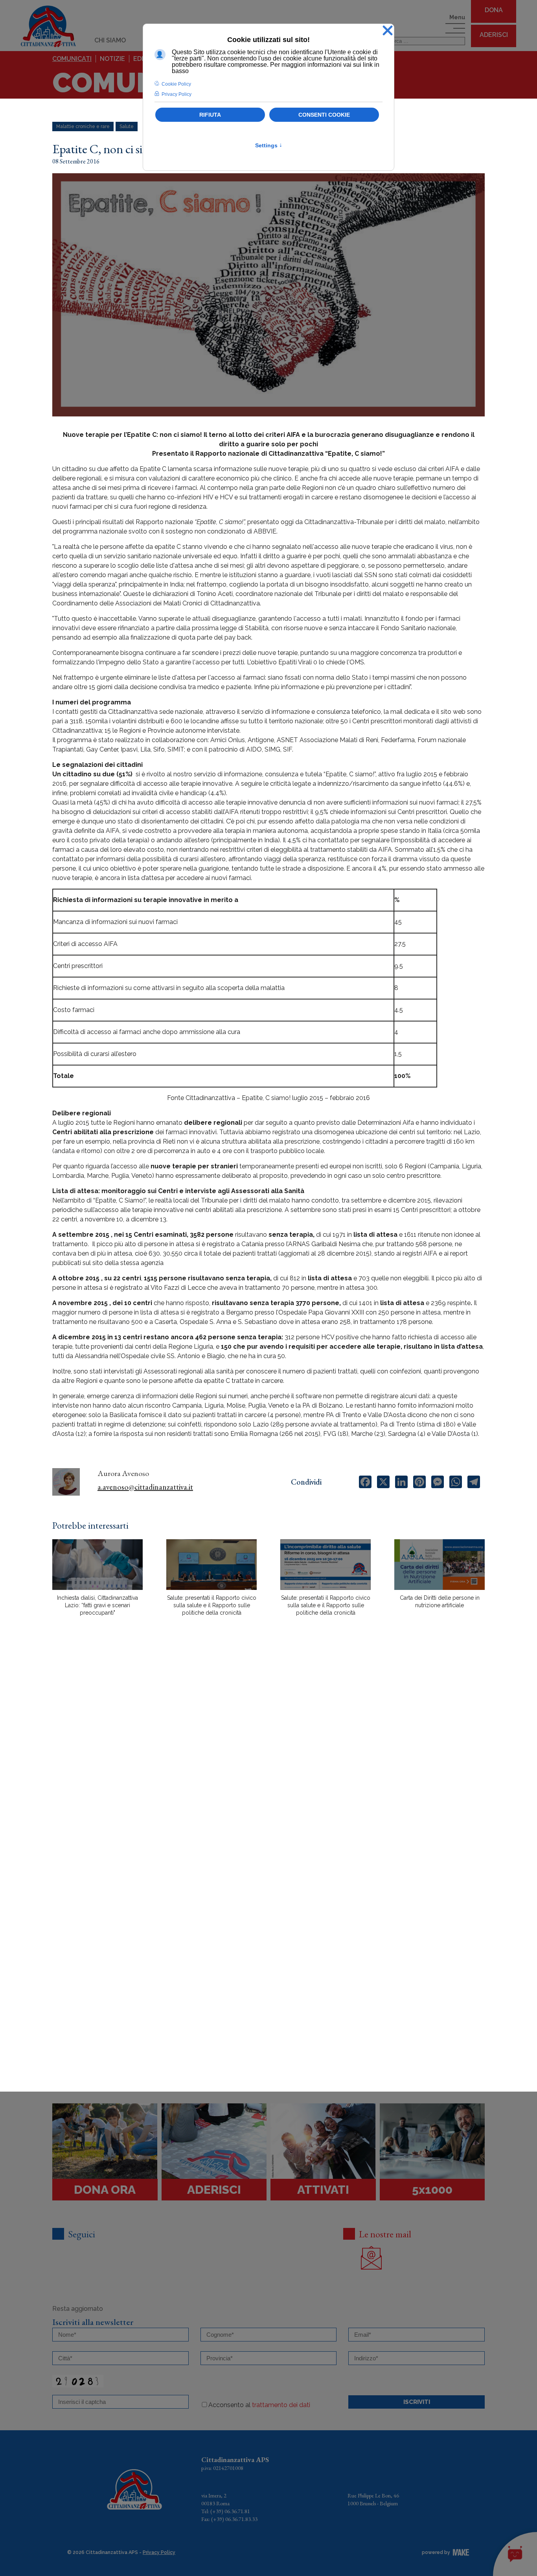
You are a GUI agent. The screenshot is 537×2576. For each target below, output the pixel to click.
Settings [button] (269, 145)
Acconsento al (259, 2405)
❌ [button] (388, 31)
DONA (494, 10)
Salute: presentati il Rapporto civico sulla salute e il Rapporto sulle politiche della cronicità (212, 1605)
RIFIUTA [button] (210, 115)
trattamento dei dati (281, 2405)
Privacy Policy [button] (177, 94)
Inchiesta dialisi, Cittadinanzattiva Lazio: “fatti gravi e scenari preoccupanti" (97, 1605)
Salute (127, 127)
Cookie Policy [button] (176, 84)
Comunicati (72, 59)
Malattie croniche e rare (83, 127)
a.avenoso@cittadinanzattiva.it (145, 1487)
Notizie (112, 59)
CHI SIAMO (110, 40)
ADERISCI (494, 35)
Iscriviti (417, 2402)
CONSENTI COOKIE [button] (324, 115)
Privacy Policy (159, 2552)
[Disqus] (268, 1760)
